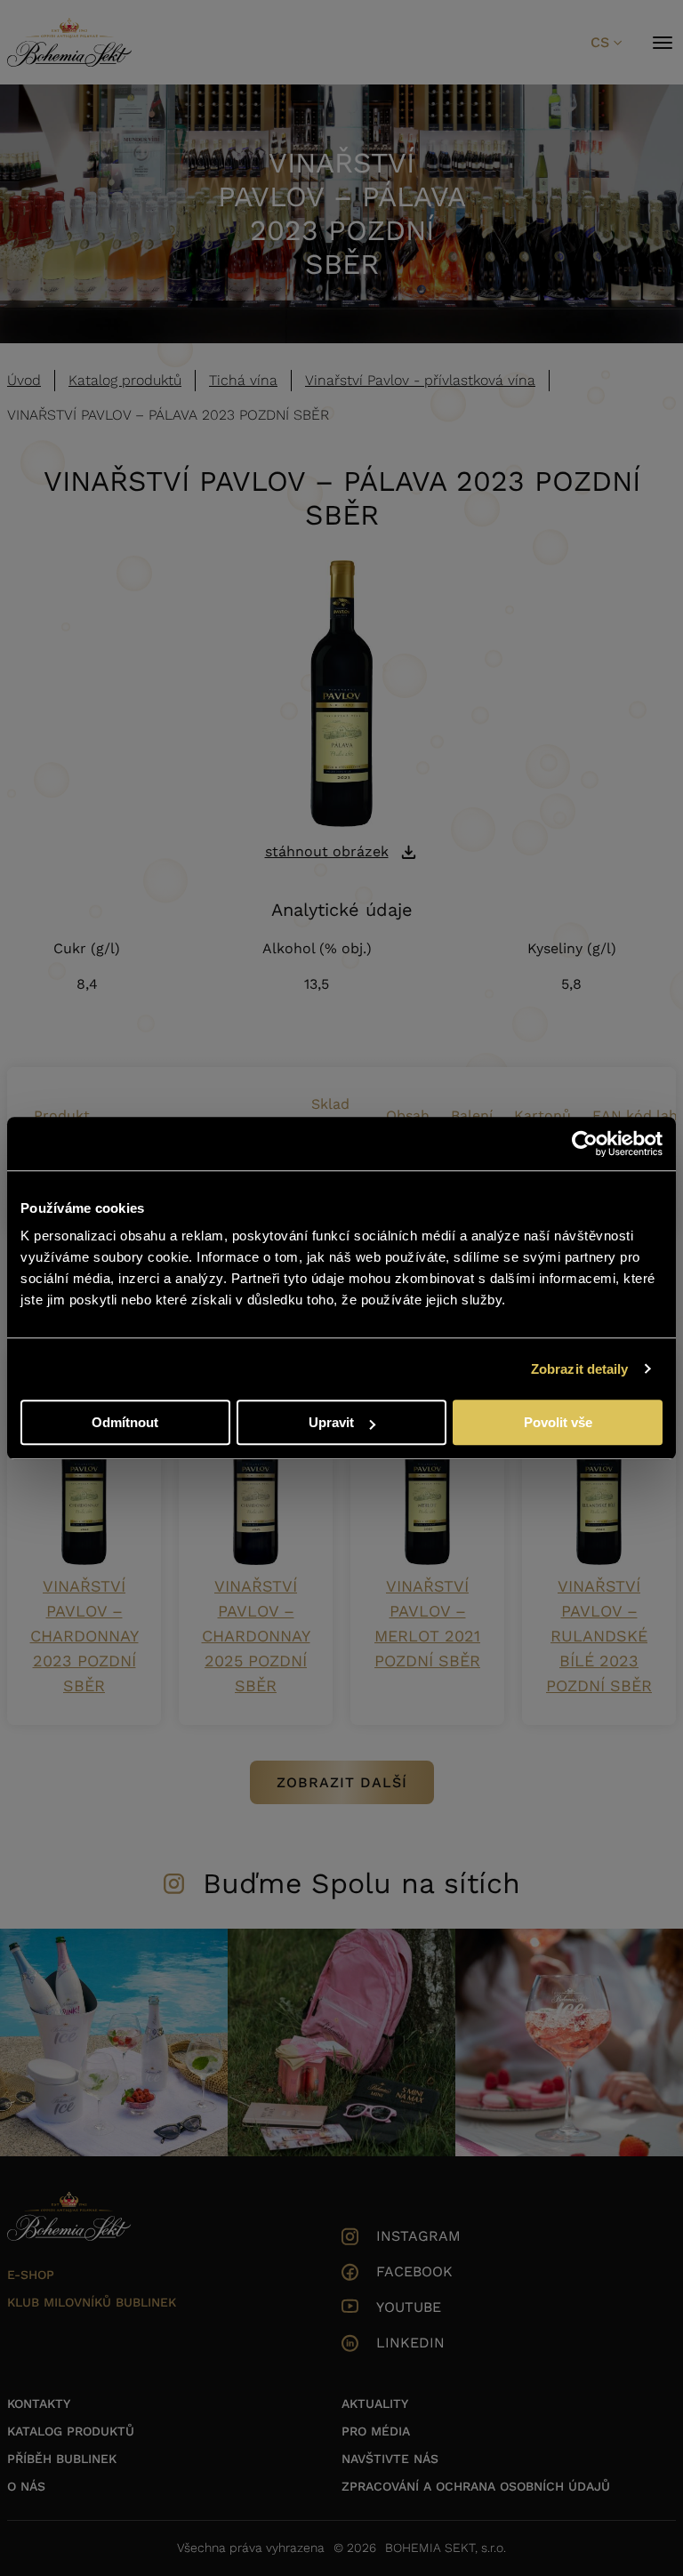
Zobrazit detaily (580, 1369)
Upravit (331, 1422)
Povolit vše (558, 1422)
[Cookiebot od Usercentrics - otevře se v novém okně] (585, 1144)
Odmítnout (125, 1422)
